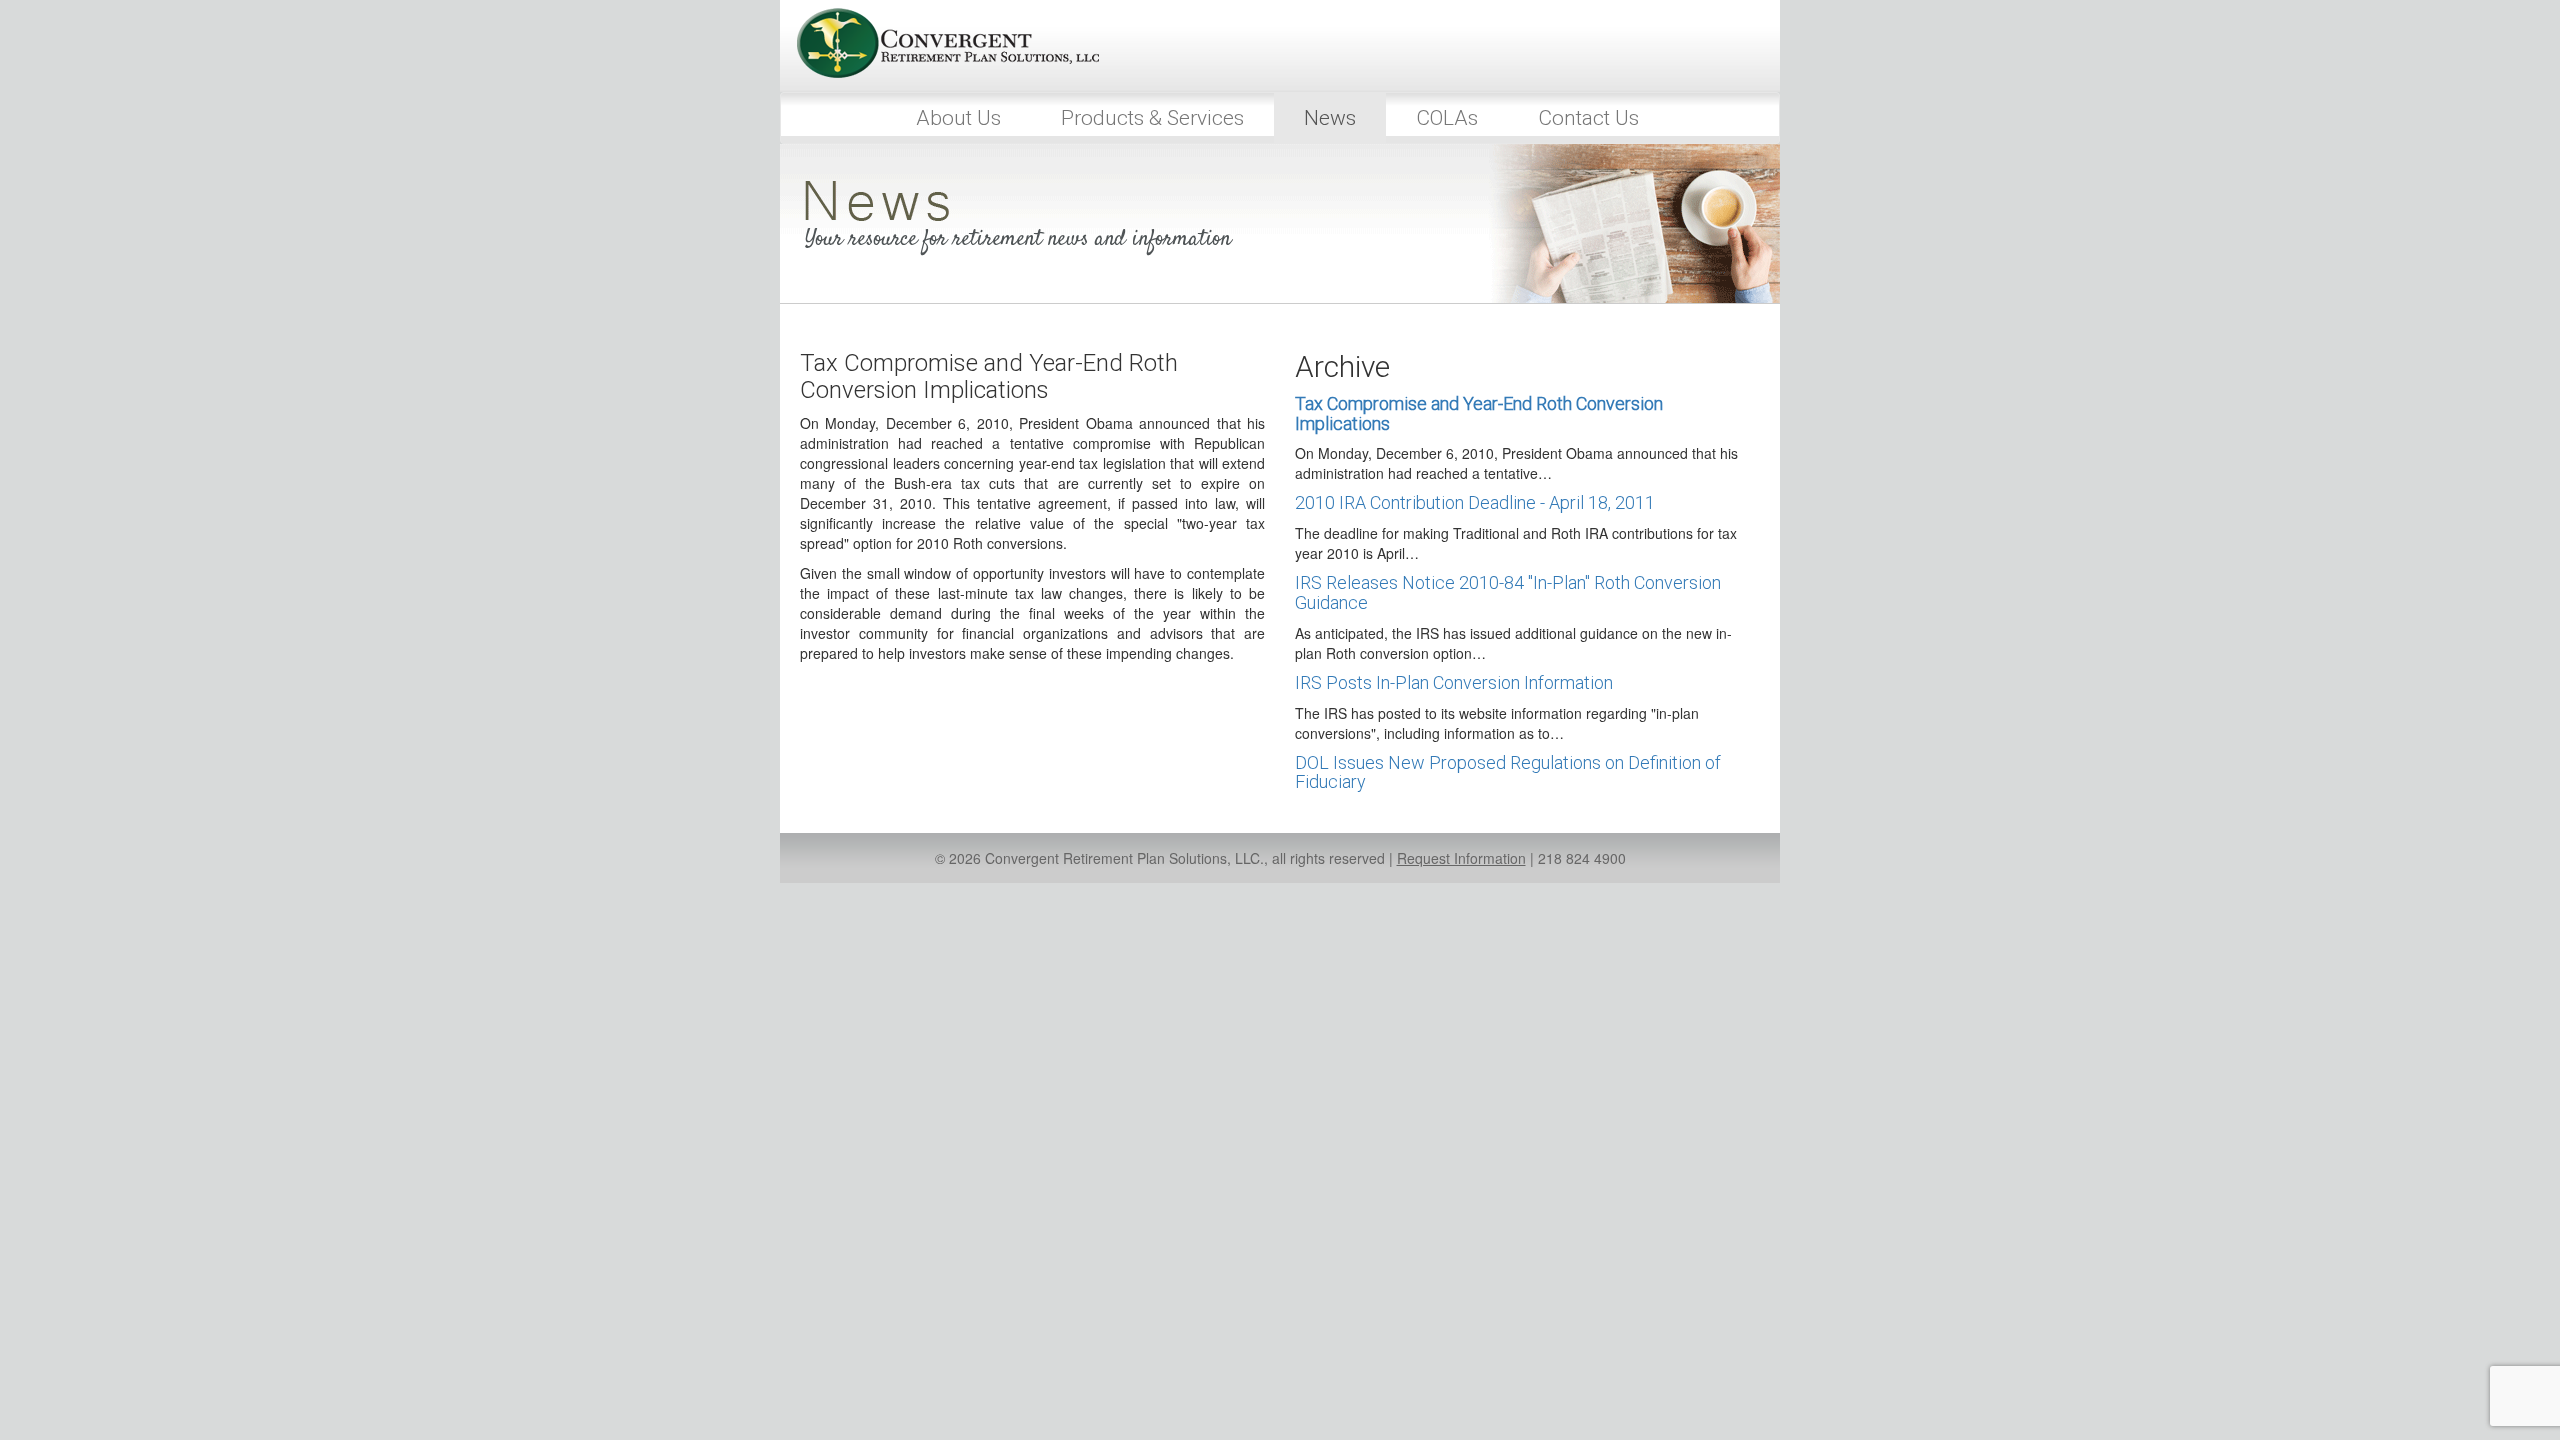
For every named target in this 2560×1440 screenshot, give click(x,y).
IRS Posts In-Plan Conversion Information (1454, 682)
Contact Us (1588, 118)
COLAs (1447, 118)
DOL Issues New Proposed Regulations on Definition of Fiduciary (1508, 772)
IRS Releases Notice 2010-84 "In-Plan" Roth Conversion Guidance (1508, 592)
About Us (958, 118)
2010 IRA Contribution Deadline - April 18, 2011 (1475, 502)
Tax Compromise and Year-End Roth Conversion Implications (1479, 413)
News (1330, 118)
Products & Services (1152, 118)
